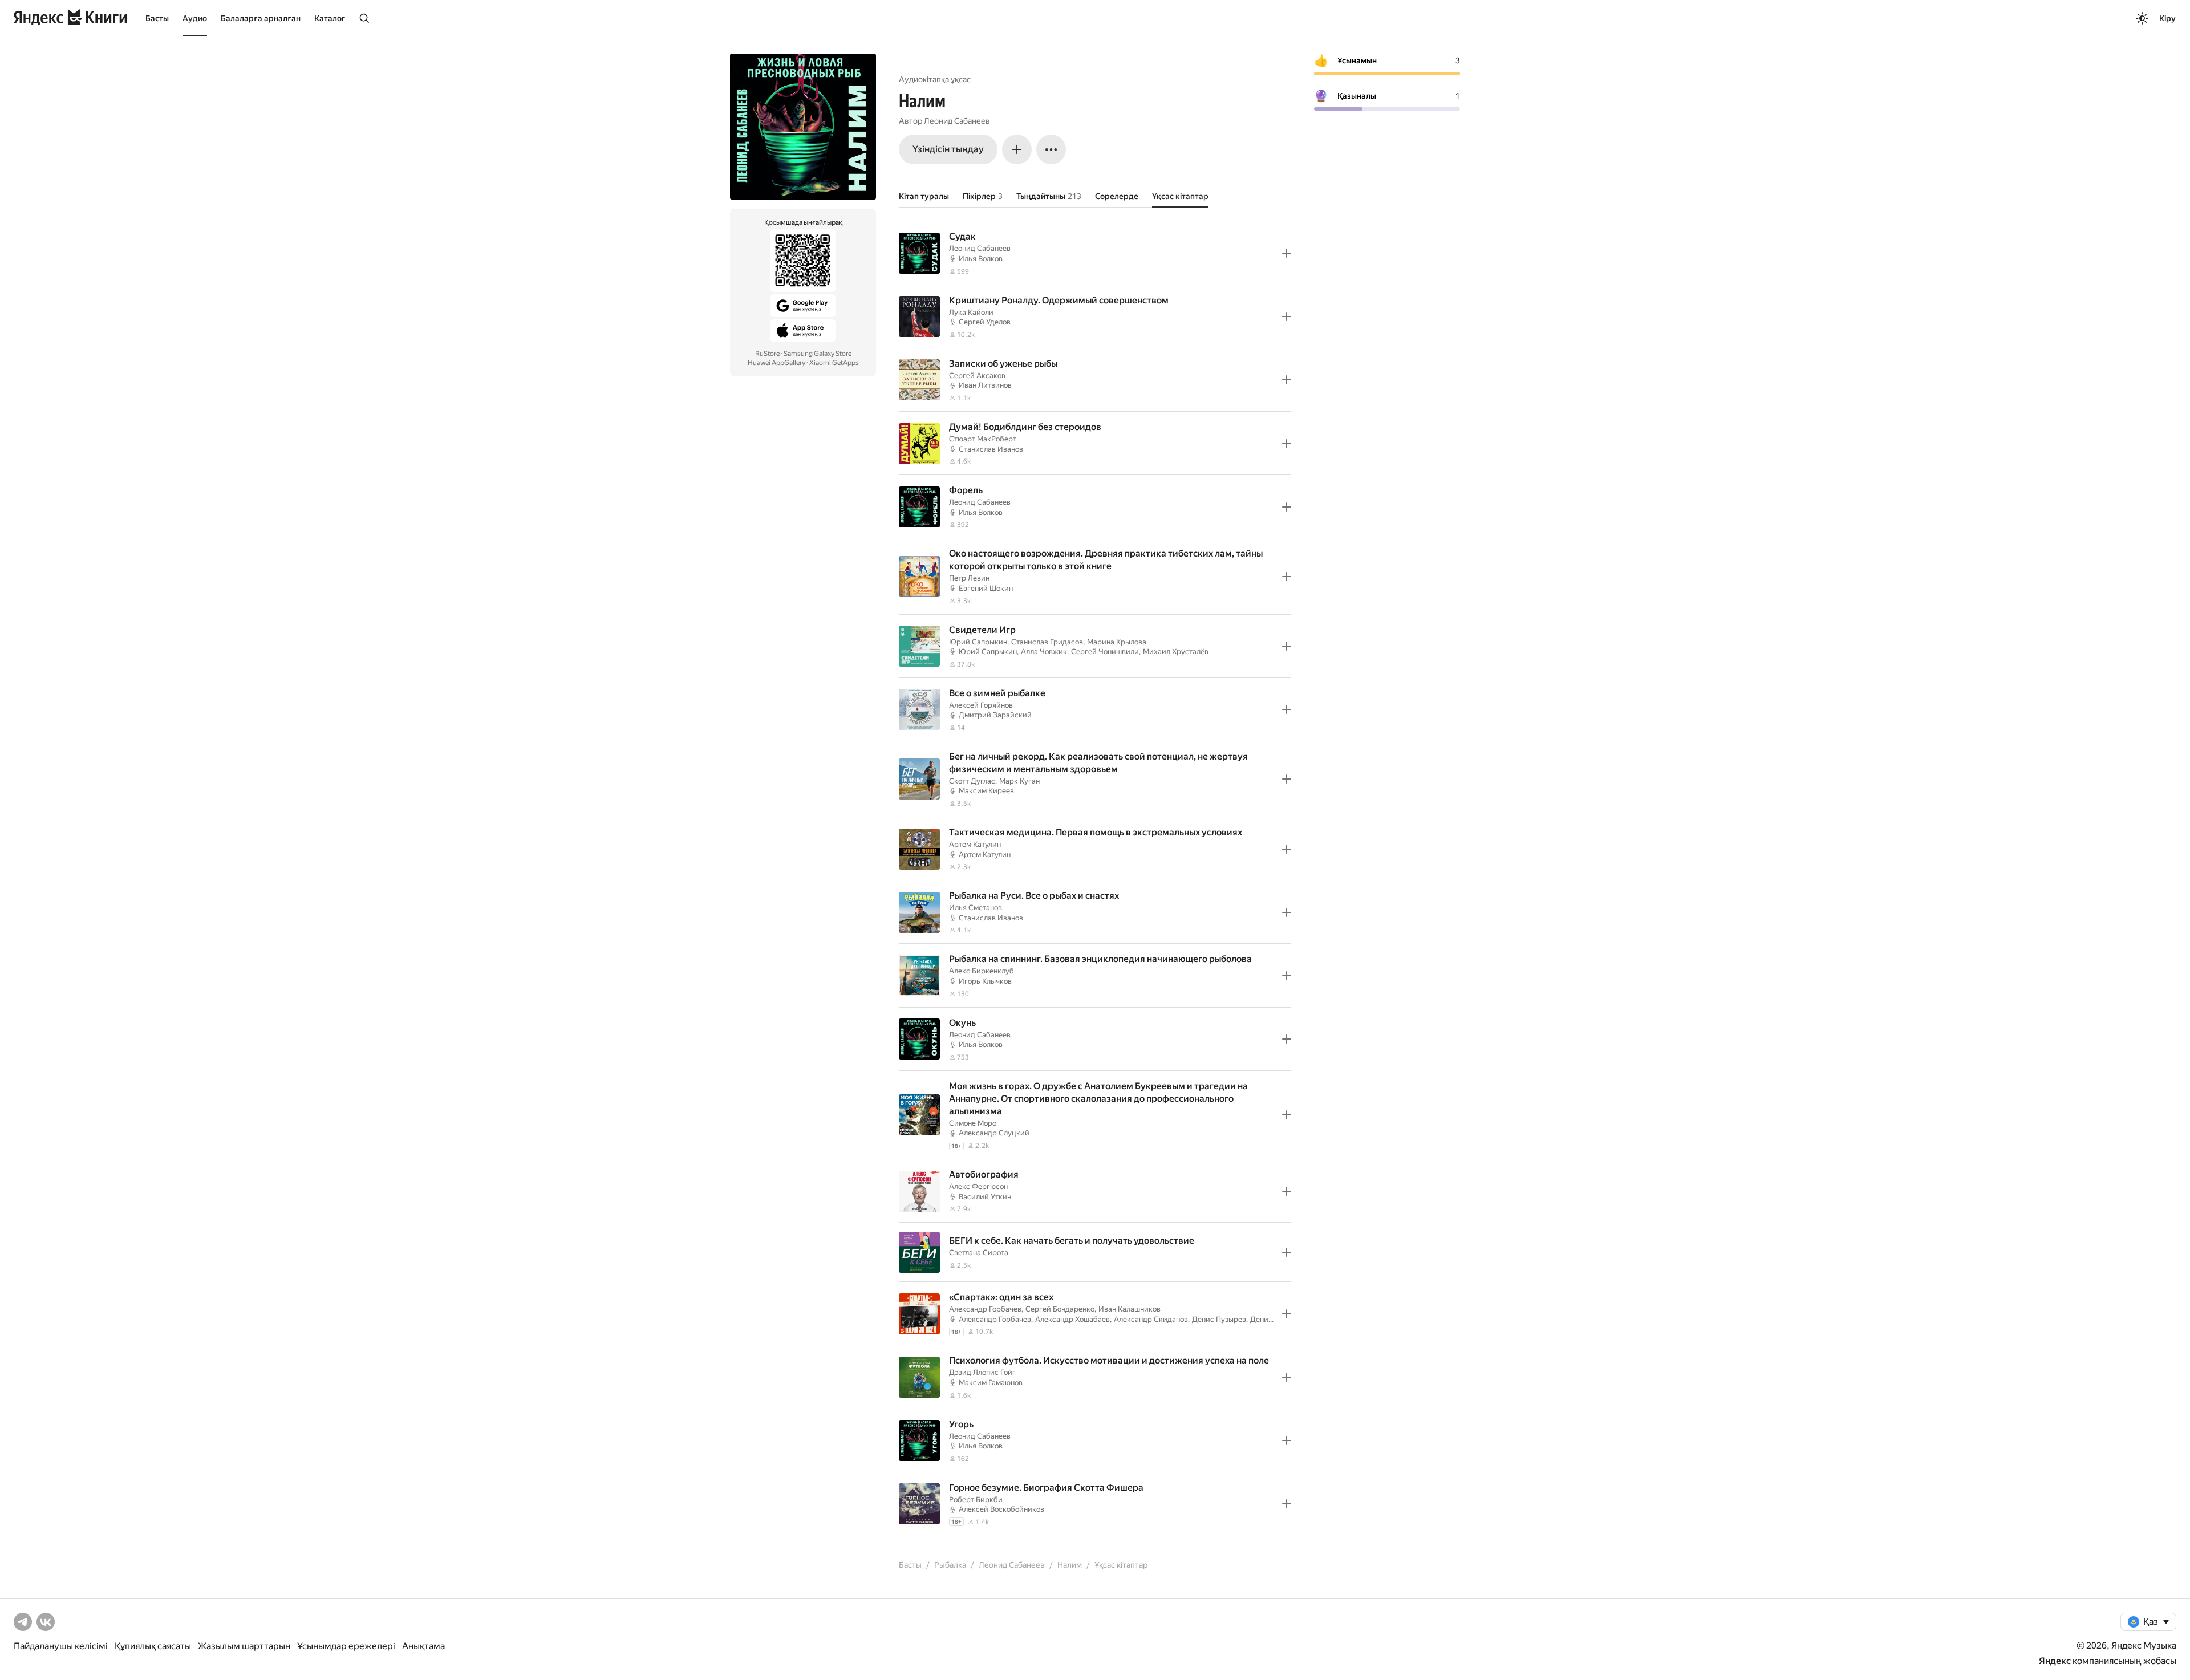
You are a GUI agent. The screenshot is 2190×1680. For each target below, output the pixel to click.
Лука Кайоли (971, 312)
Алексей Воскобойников (1001, 1509)
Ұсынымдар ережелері (346, 1646)
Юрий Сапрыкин (978, 642)
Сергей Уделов (985, 322)
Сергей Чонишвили (1105, 652)
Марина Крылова (1117, 642)
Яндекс (2055, 1661)
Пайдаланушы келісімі (61, 1646)
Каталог (330, 18)
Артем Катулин (975, 844)
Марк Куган (1019, 781)
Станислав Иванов (991, 449)
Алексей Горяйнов (981, 705)
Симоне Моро (973, 1123)
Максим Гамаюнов (991, 1383)
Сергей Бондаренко (1060, 1309)
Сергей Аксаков (977, 376)
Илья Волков (981, 259)
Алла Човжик (1044, 652)
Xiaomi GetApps (834, 363)
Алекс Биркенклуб (982, 971)
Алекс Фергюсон (978, 1186)
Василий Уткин (985, 1197)
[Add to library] (1287, 253)
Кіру (2167, 18)
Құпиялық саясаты (153, 1646)
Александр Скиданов (1151, 1319)
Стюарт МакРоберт (983, 439)
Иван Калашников (1130, 1309)
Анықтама (423, 1646)
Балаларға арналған (261, 18)
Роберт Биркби (976, 1500)
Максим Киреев (986, 791)
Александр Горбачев (985, 1309)
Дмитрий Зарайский (995, 715)
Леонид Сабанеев (957, 121)
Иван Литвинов (985, 385)
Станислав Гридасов (1047, 642)
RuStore (767, 354)
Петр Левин (969, 578)
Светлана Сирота (979, 1253)
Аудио (195, 18)
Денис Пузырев (1219, 1319)
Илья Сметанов (976, 908)
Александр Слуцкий (994, 1133)
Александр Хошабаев (1072, 1319)
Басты (157, 18)
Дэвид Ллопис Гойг (982, 1372)
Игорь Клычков (985, 981)
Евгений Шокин (986, 588)
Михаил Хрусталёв (1176, 652)
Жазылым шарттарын (244, 1646)
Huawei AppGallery (776, 363)
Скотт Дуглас (972, 781)
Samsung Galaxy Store (818, 354)
